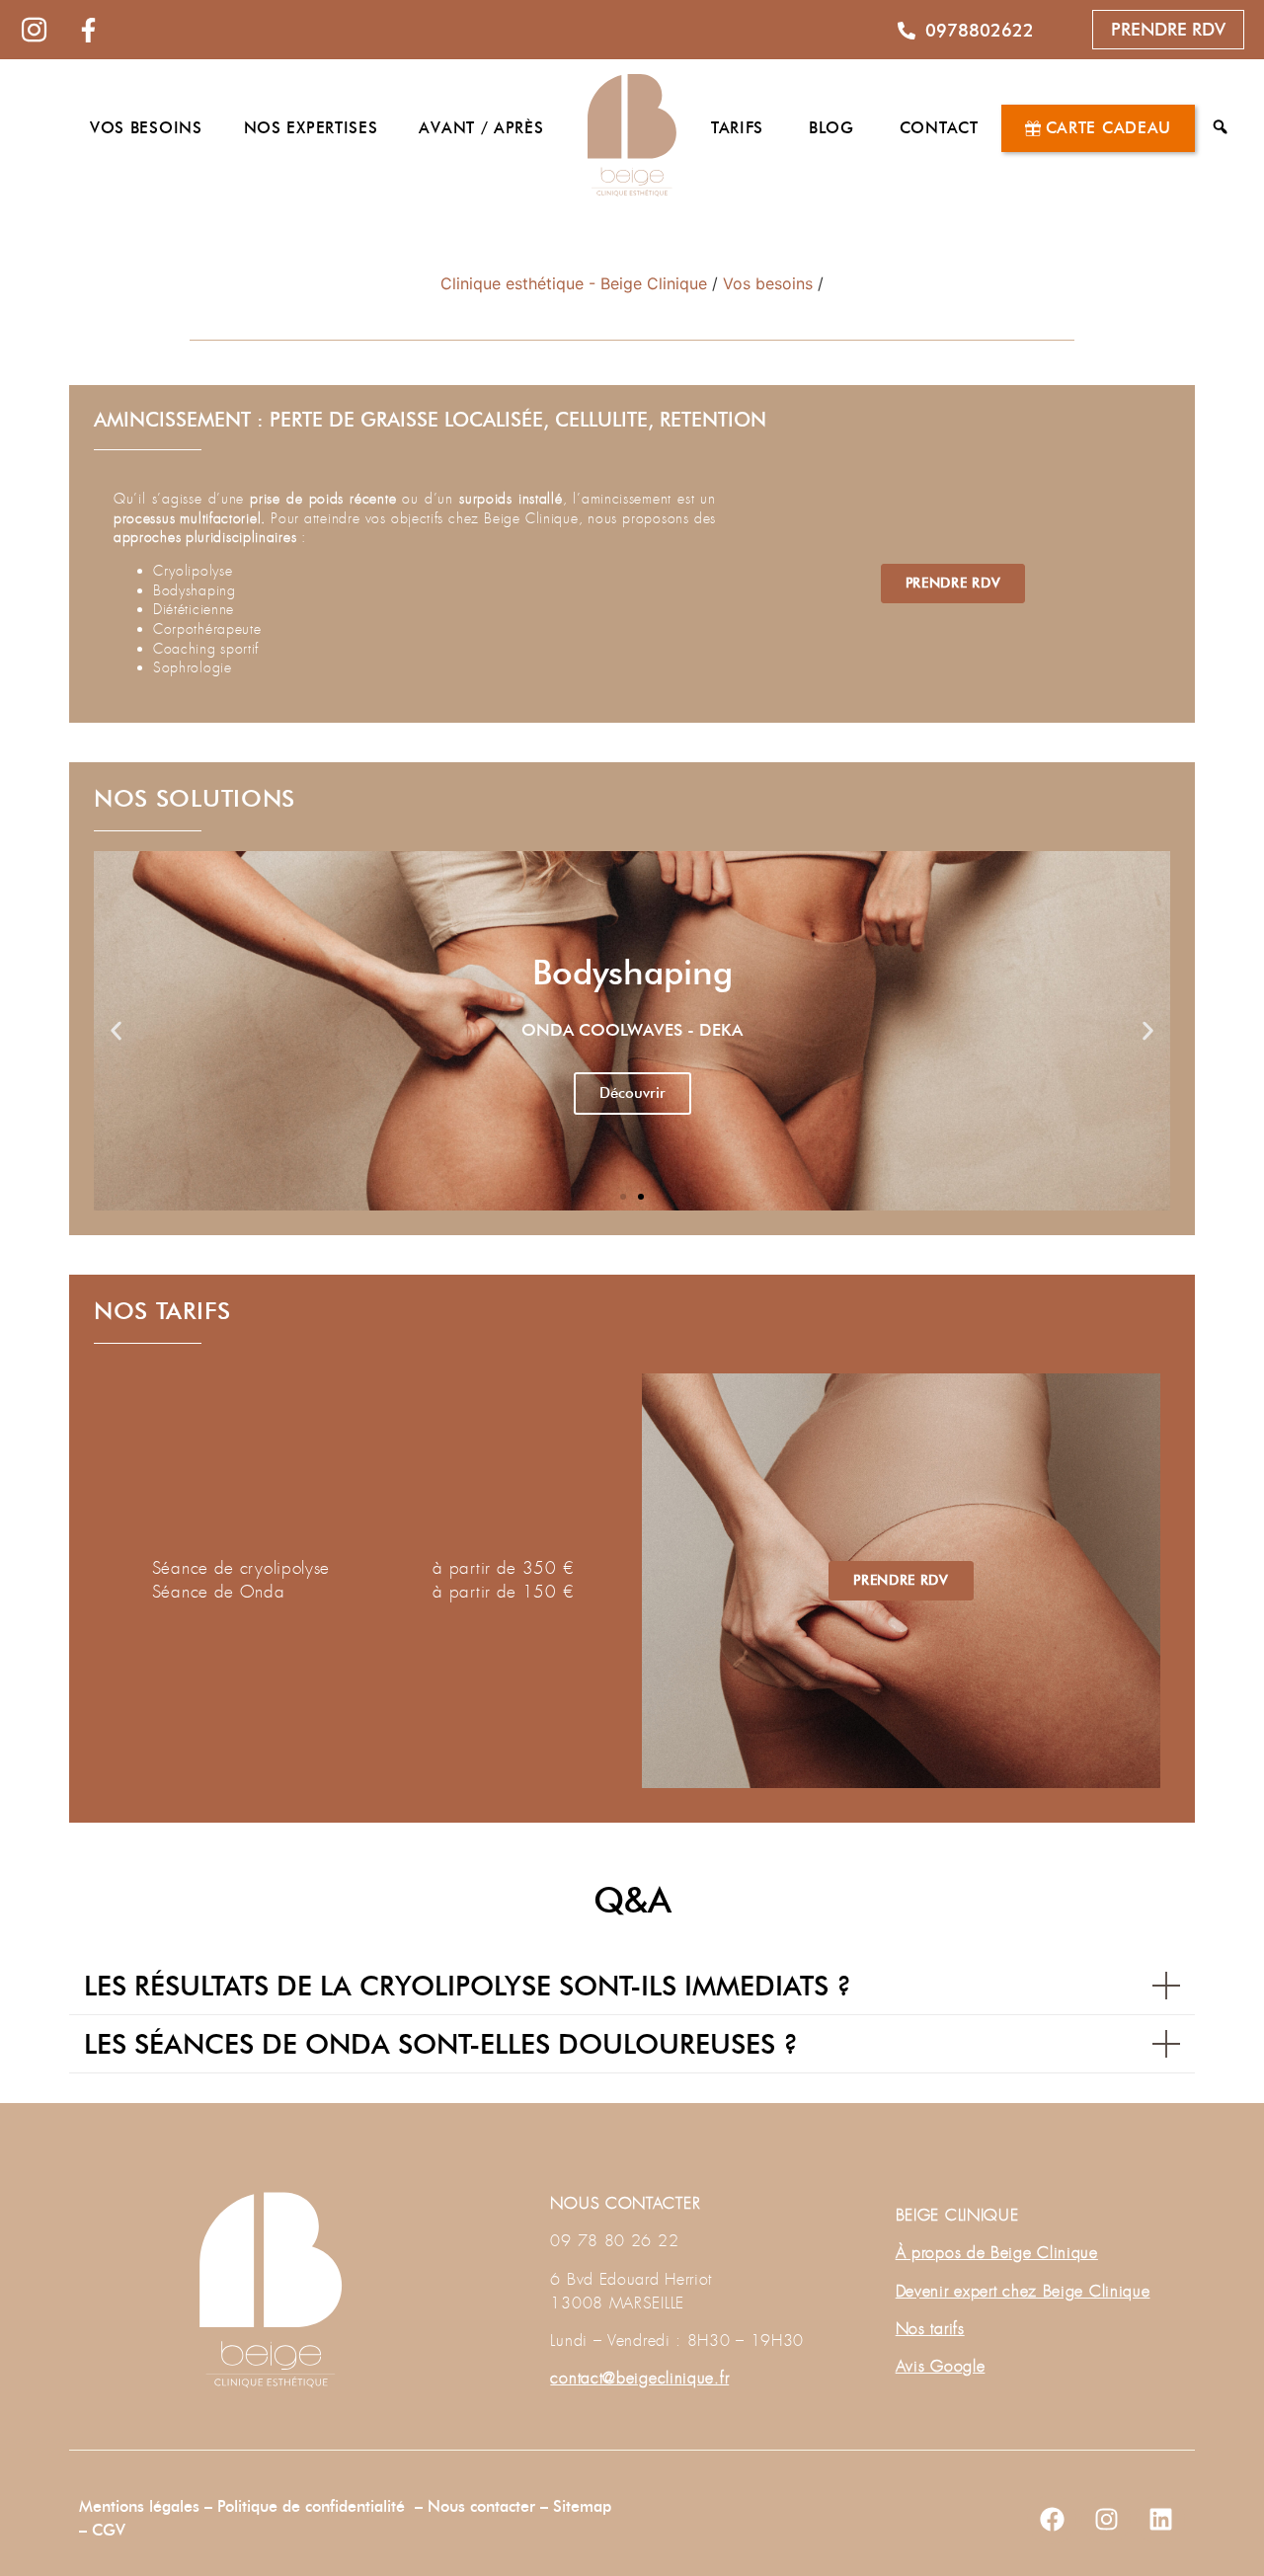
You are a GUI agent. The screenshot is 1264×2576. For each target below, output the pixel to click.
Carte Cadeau (1108, 128)
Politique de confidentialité (311, 2506)
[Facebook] (1052, 2520)
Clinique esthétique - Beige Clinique (574, 283)
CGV (109, 2530)
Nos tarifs (930, 2329)
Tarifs (737, 128)
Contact (939, 128)
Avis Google (941, 2366)
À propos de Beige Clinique (997, 2253)
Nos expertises (311, 128)
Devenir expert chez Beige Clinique (1023, 2291)
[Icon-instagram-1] (35, 30)
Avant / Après (481, 128)
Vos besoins (146, 128)
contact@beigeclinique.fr (639, 2378)
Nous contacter (484, 2506)
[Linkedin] (1160, 2520)
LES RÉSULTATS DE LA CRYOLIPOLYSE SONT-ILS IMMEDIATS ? (468, 1986)
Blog (831, 128)
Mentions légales (139, 2506)
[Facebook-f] (89, 30)
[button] (116, 1030)
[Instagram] (1106, 2520)
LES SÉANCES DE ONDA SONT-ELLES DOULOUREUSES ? (441, 2044)
